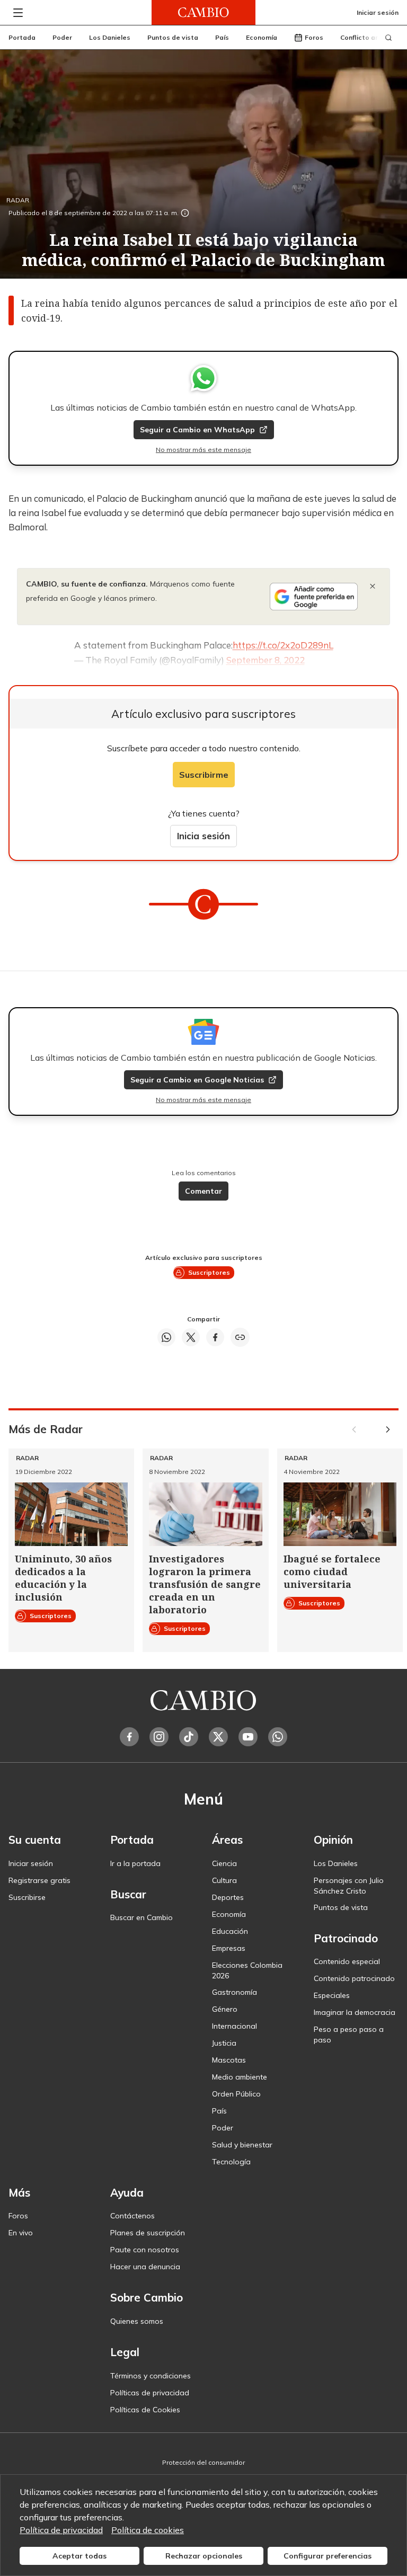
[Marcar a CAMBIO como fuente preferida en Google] (314, 597)
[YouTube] (248, 1737)
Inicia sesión (203, 836)
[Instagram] (159, 1737)
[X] (218, 1737)
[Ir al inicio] (203, 12)
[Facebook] (129, 1737)
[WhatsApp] (278, 1737)
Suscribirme (204, 775)
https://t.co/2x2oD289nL (283, 645)
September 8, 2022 (266, 660)
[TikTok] (189, 1737)
